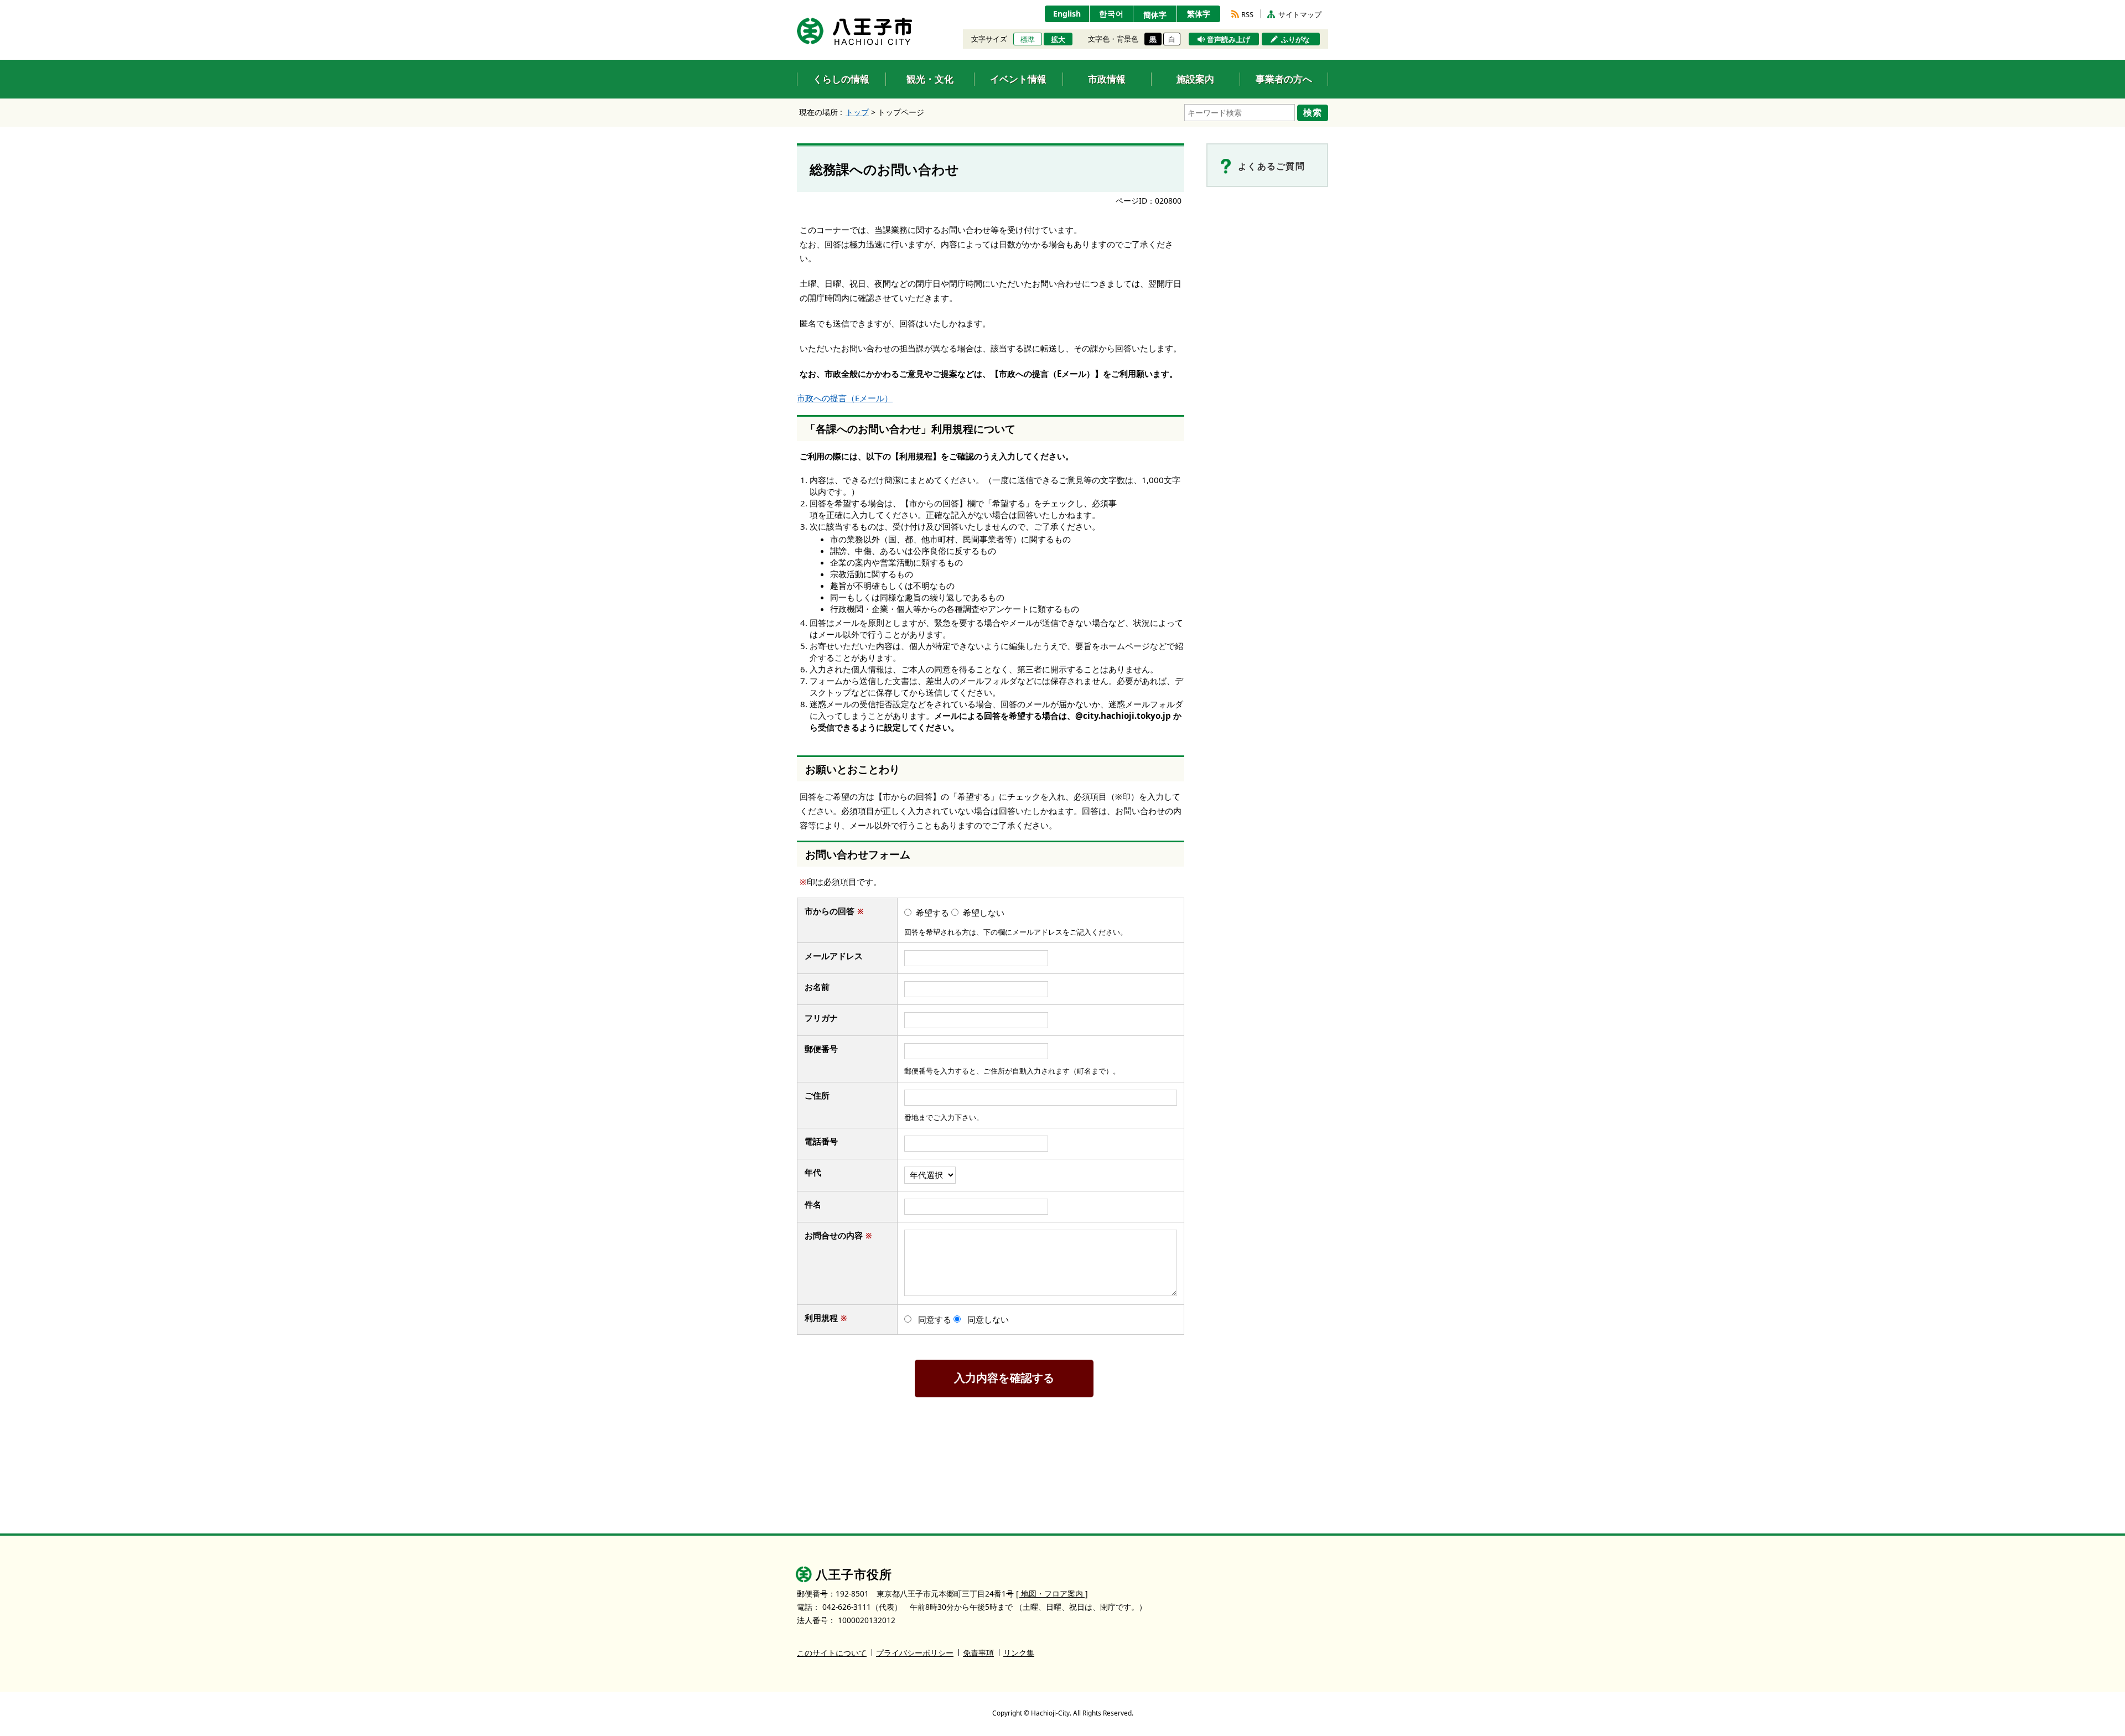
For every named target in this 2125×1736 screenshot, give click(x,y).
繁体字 (1199, 14)
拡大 (1058, 39)
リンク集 (1019, 1653)
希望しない (984, 913)
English (1067, 14)
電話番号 (826, 1141)
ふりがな (1295, 39)
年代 (813, 1172)
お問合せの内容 (838, 1235)
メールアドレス (838, 956)
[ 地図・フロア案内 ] (1052, 1594)
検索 (1313, 112)
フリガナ (821, 1018)
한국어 (1111, 14)
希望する (932, 913)
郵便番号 (821, 1049)
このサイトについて (832, 1653)
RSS (1247, 14)
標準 (1028, 39)
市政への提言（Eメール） (845, 398)
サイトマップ (1300, 14)
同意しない (988, 1319)
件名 (818, 1204)
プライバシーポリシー (915, 1653)
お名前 (822, 987)
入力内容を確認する (1004, 1378)
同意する (935, 1319)
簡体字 (1155, 15)
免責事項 (978, 1653)
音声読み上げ (1229, 39)
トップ (857, 112)
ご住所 (822, 1095)
